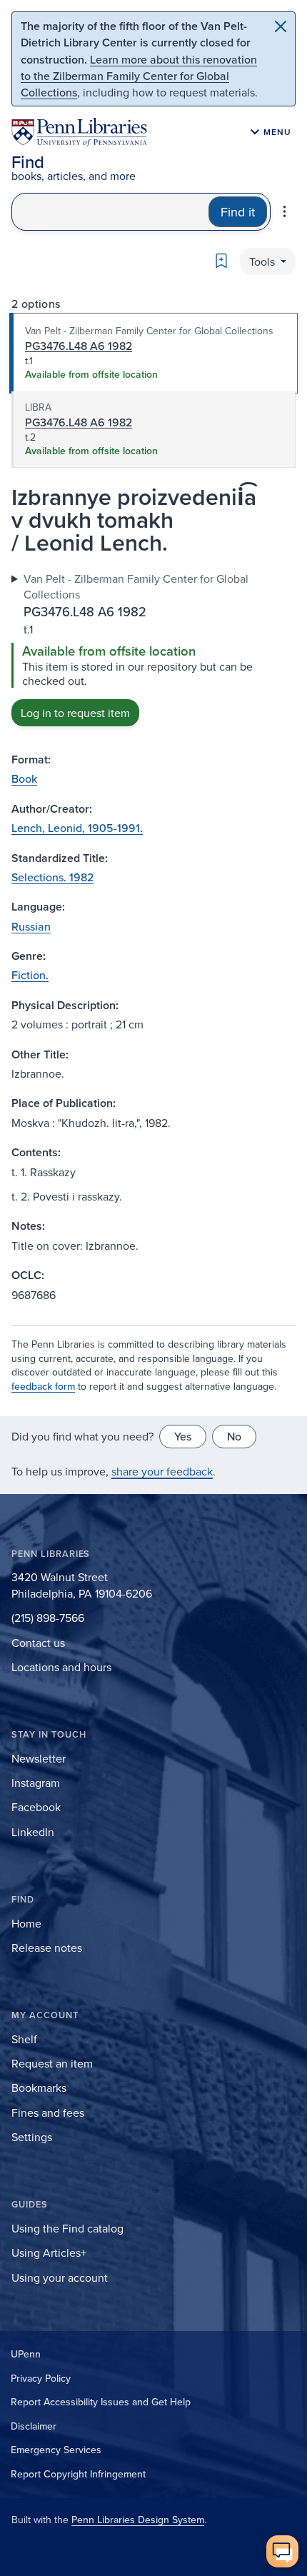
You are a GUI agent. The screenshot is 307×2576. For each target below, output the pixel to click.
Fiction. (30, 975)
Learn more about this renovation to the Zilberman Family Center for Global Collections (139, 76)
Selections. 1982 (52, 877)
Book (24, 778)
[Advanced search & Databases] (285, 211)
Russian (31, 926)
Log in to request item (75, 713)
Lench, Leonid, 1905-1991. (77, 828)
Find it (238, 212)
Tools (263, 261)
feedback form (43, 1386)
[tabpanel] (153, 648)
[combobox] (110, 212)
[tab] (153, 354)
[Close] (281, 26)
